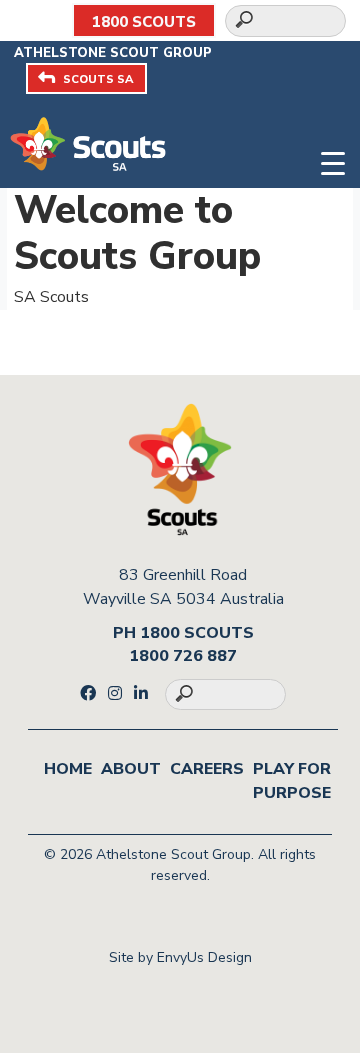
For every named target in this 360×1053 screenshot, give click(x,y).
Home (68, 769)
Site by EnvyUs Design (180, 957)
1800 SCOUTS (144, 22)
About (131, 769)
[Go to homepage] (88, 143)
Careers (207, 769)
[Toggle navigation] (333, 161)
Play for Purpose (292, 781)
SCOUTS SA (98, 79)
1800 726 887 (183, 656)
